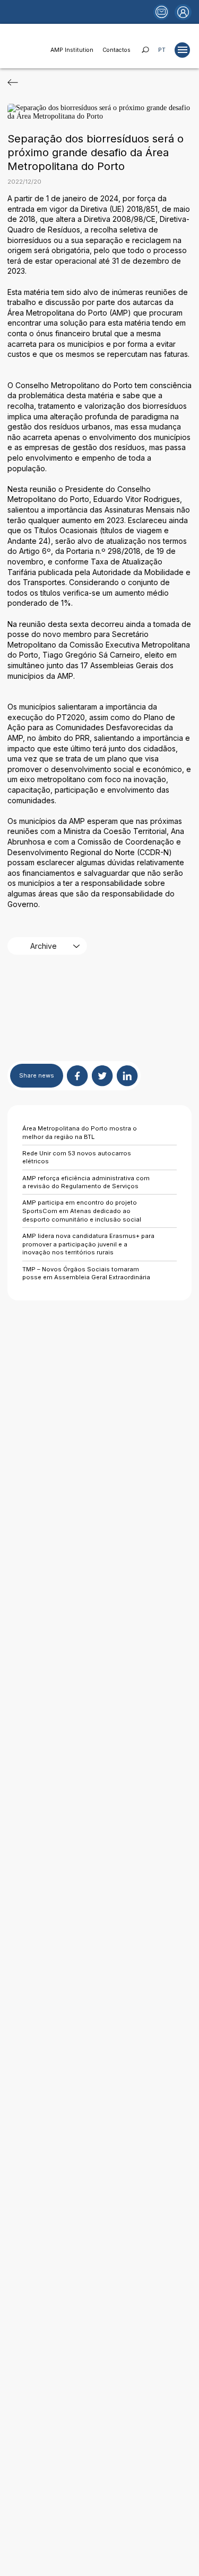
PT (162, 50)
